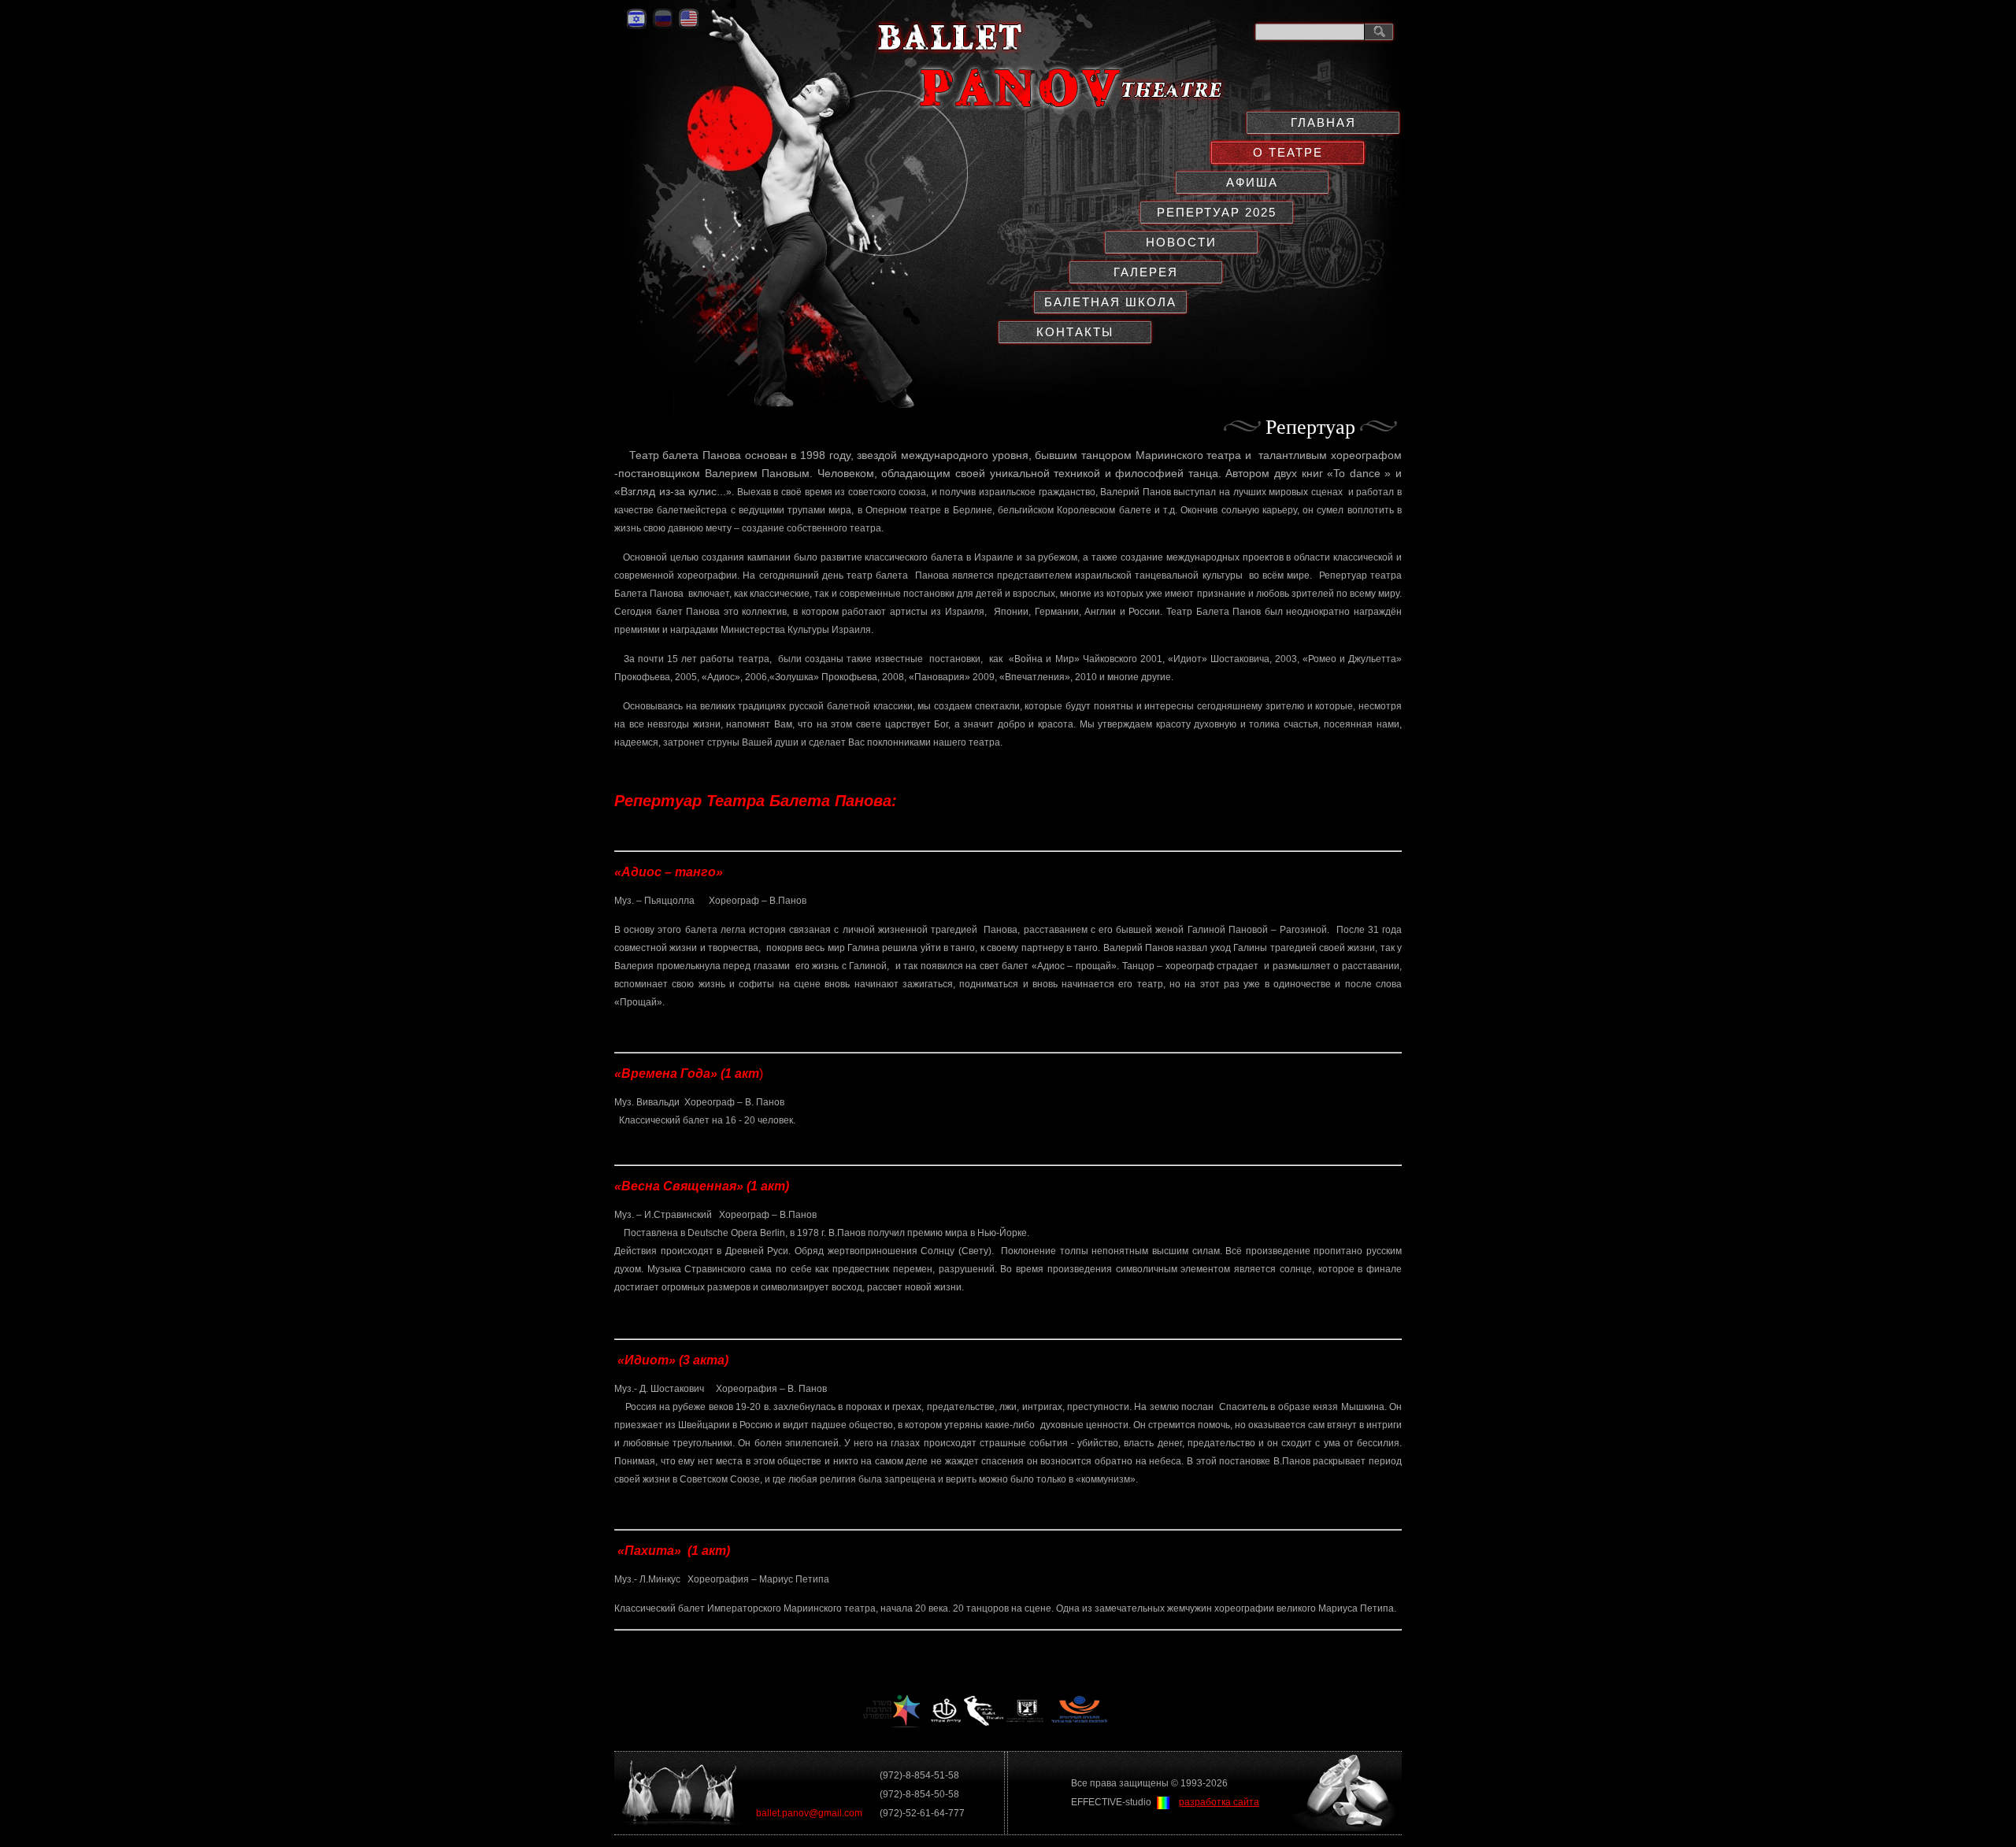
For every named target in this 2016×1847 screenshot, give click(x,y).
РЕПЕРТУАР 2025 (1217, 212)
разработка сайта (1219, 1802)
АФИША (1252, 182)
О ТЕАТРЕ (1288, 152)
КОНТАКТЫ (1075, 332)
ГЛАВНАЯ (1323, 122)
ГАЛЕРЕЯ (1146, 272)
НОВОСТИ (1181, 242)
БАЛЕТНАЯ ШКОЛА (1110, 302)
